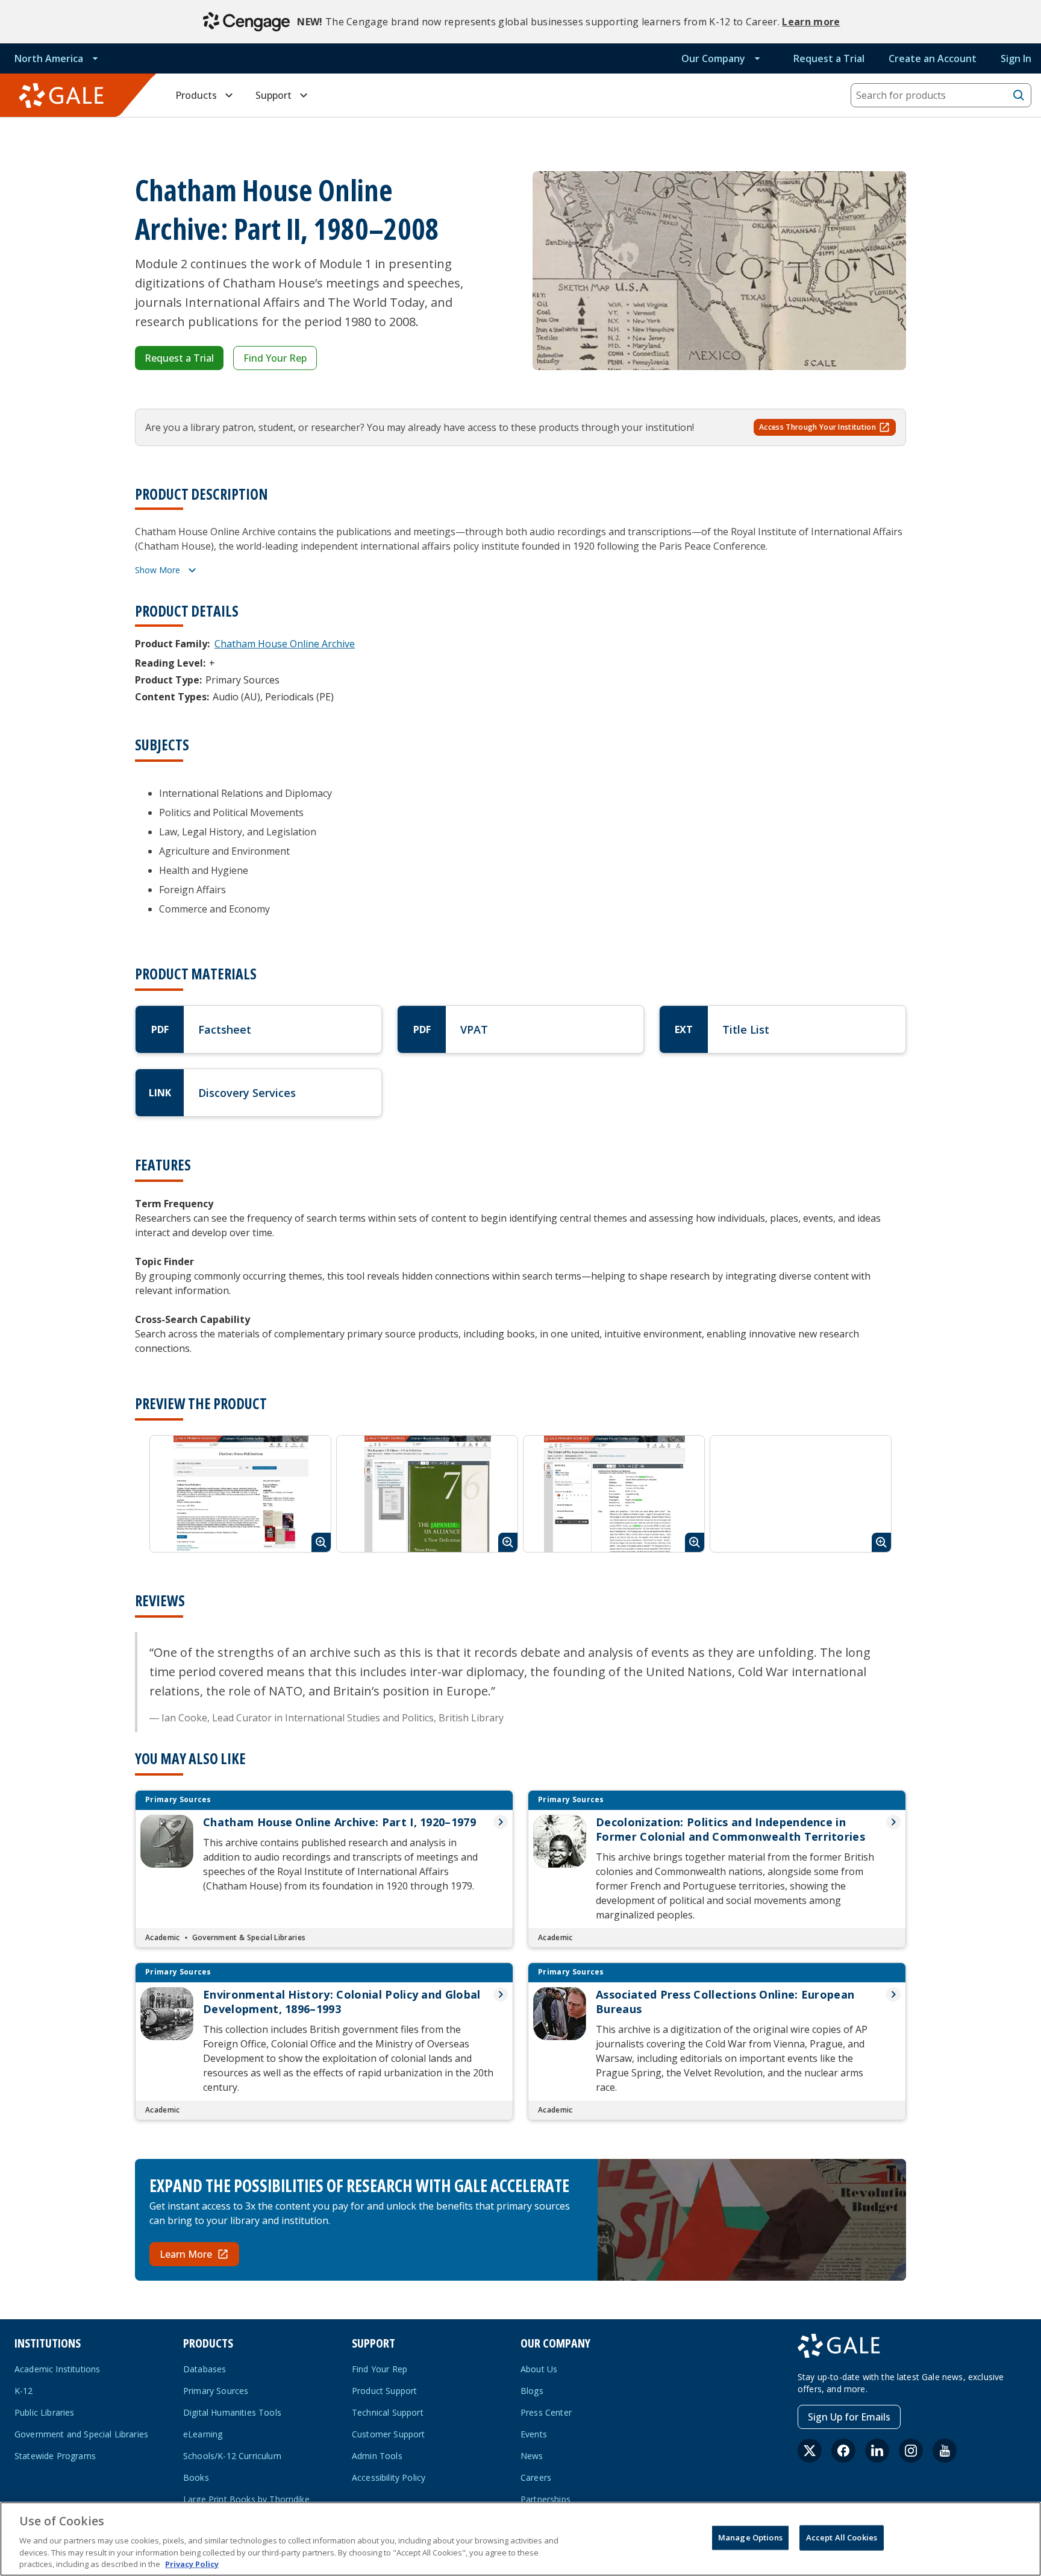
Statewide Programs (55, 2456)
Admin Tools (377, 2456)
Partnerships (546, 2499)
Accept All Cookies (842, 2537)
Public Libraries (45, 2412)
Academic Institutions (57, 2369)
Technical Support (388, 2412)
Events (534, 2434)
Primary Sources (216, 2391)
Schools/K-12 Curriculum (232, 2456)
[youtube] (945, 2451)
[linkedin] (877, 2451)
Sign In (1016, 58)
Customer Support (389, 2434)
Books (196, 2477)
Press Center (546, 2412)
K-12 (24, 2391)
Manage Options (750, 2537)
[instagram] (911, 2451)
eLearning (203, 2434)
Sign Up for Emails (849, 2417)
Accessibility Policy (389, 2477)
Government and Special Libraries (81, 2434)
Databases (205, 2369)
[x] (810, 2451)
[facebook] (843, 2451)
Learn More (186, 2254)
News (532, 2456)
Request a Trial (829, 58)
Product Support (384, 2391)
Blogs (532, 2391)
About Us (539, 2369)
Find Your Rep (275, 358)
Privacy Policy (192, 2563)
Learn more (811, 22)
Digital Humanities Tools (232, 2412)
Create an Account (933, 58)
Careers (536, 2477)
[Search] (1019, 95)
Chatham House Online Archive (285, 644)
